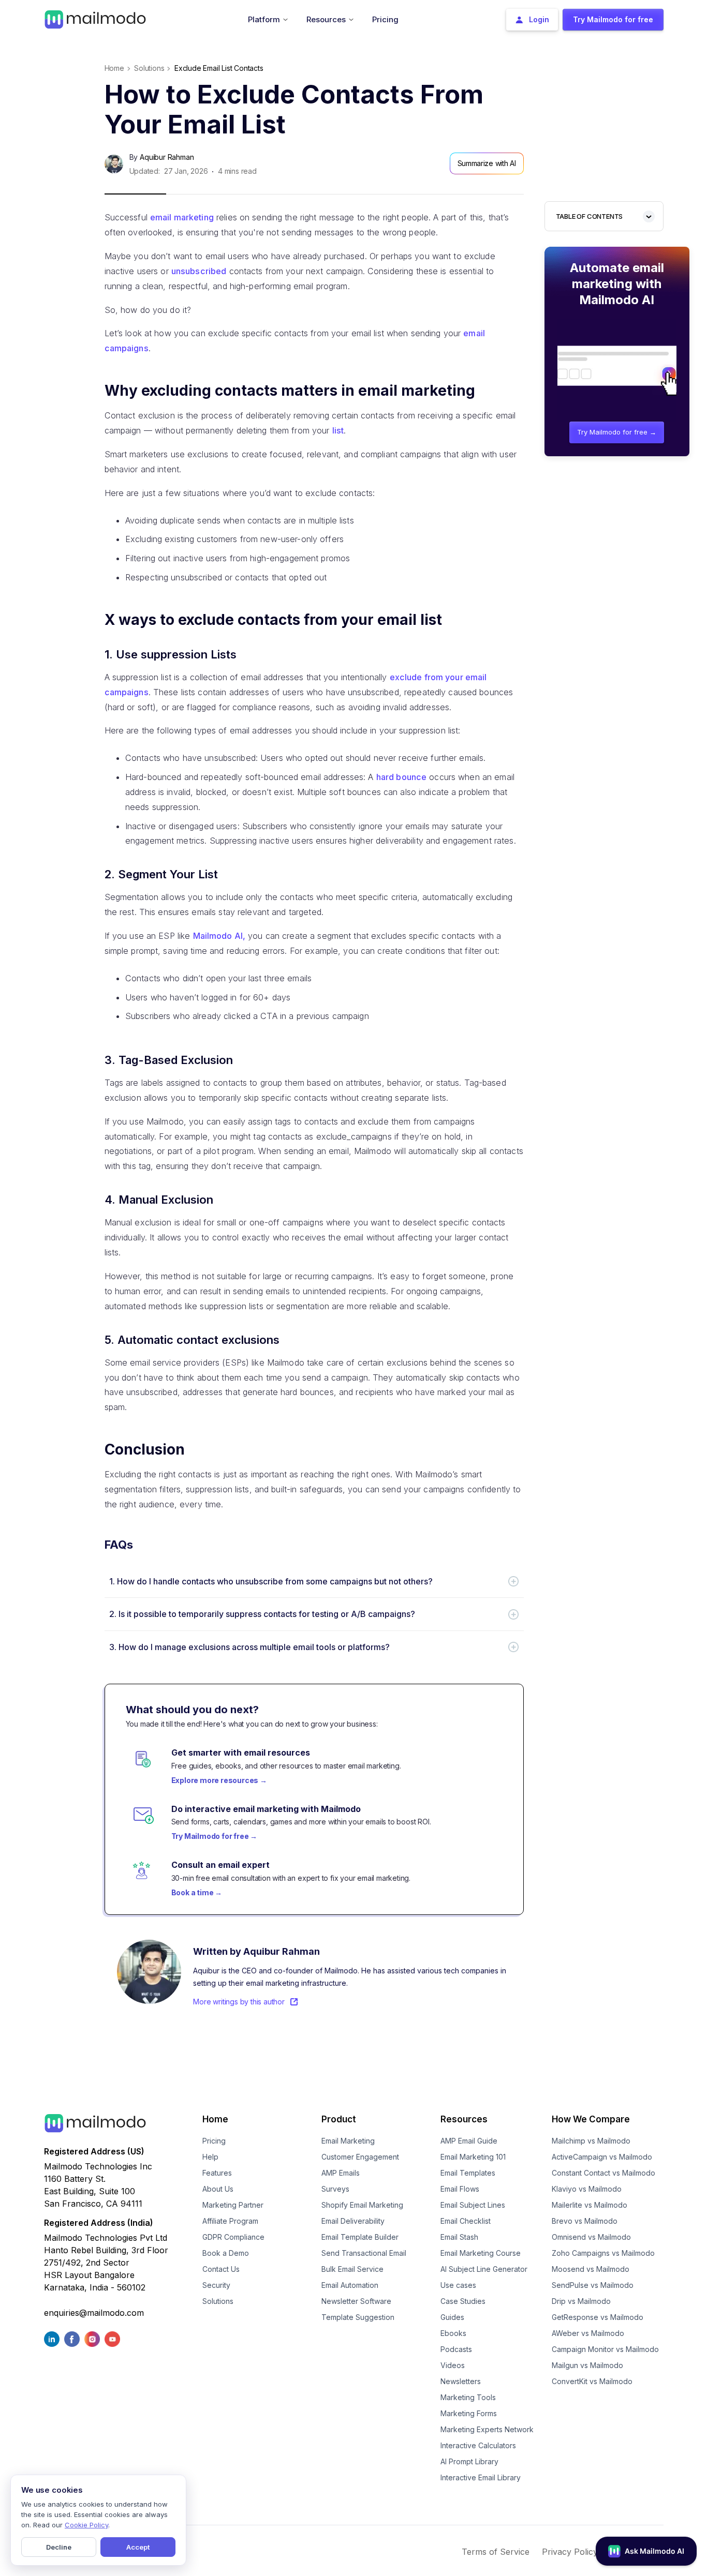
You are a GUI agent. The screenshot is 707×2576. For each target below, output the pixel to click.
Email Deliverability (353, 2221)
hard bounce (401, 777)
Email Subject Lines (473, 2205)
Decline (59, 2547)
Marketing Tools (468, 2397)
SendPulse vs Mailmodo (593, 2285)
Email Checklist (466, 2221)
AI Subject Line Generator (484, 2269)
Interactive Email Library (481, 2477)
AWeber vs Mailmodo (588, 2333)
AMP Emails (341, 2173)
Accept (138, 2547)
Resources (464, 2119)
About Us (218, 2189)
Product (339, 2119)
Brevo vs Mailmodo (585, 2221)
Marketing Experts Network (487, 2429)
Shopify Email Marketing (362, 2205)
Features (217, 2173)
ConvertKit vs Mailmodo (592, 2381)
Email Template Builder (360, 2237)
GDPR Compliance (233, 2237)
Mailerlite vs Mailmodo (590, 2205)
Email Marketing (348, 2141)
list (338, 430)
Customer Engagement (360, 2157)
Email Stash (459, 2237)
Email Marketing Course (481, 2253)
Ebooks (453, 2333)
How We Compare (591, 2119)
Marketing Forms (469, 2413)
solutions (149, 68)
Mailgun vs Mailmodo (587, 2365)
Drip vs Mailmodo (581, 2301)
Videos (453, 2365)
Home (114, 68)
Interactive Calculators (478, 2445)
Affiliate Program (230, 2221)
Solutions (218, 2301)
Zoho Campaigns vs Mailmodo (603, 2253)
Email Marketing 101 (473, 2157)
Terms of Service (496, 2552)
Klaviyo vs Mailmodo (587, 2189)
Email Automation (350, 2285)
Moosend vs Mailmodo (591, 2269)
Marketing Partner (233, 2205)
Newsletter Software (356, 2301)
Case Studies (463, 2301)
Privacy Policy (570, 2552)
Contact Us (221, 2269)
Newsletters (461, 2381)
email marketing (182, 217)
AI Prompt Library (469, 2461)
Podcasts (456, 2349)
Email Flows (460, 2189)
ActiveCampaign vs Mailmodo (602, 2157)
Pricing (214, 2141)
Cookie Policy (86, 2525)
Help (210, 2157)
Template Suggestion (358, 2317)
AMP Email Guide (469, 2141)
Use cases (458, 2285)
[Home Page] (95, 19)
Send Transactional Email (364, 2253)
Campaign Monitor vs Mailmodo (605, 2349)
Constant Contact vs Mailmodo (603, 2173)
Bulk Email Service (352, 2269)
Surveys (335, 2189)
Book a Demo (226, 2253)
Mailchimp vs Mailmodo (591, 2141)
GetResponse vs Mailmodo (598, 2317)
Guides (452, 2317)
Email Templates (468, 2173)
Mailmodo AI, (219, 936)
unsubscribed (199, 271)
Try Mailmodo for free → (617, 432)
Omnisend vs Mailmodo (591, 2237)
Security (216, 2285)
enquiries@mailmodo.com (94, 2313)
